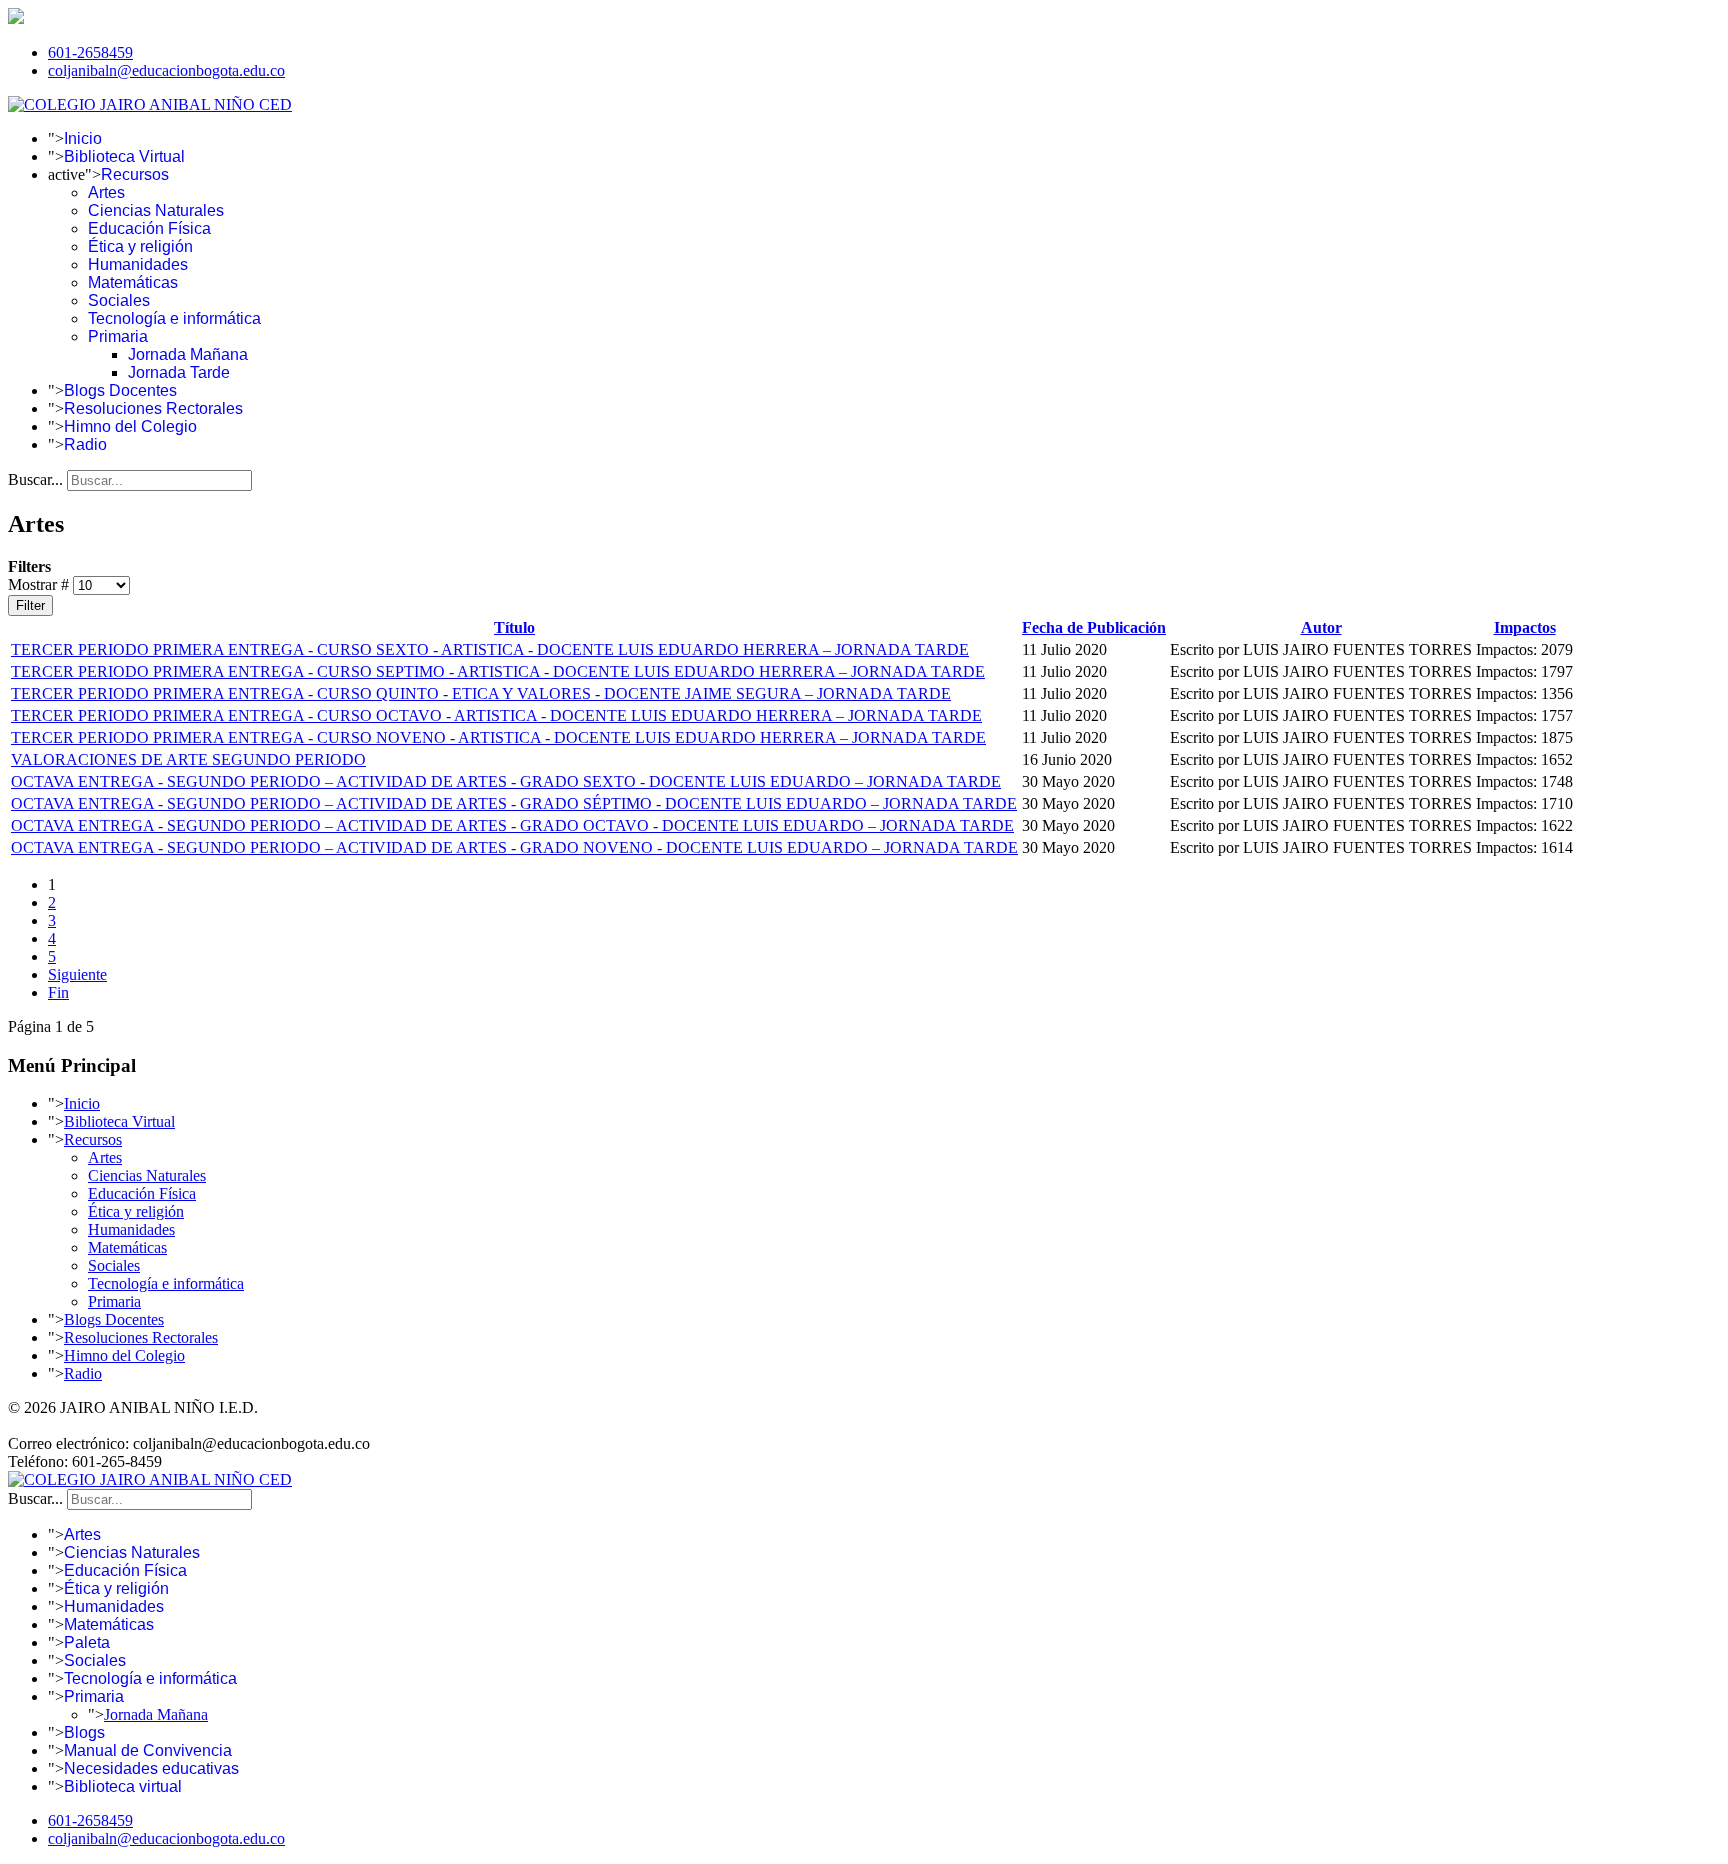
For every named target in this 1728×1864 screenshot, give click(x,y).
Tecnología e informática (174, 318)
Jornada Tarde (179, 372)
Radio (85, 444)
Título (514, 627)
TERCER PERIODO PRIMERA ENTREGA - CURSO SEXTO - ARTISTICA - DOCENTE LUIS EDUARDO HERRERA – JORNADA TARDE (490, 649)
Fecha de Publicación (1094, 627)
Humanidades (138, 264)
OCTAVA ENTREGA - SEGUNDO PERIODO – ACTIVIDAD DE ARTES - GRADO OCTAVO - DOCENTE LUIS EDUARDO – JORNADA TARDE (512, 825)
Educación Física (149, 228)
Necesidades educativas (151, 1768)
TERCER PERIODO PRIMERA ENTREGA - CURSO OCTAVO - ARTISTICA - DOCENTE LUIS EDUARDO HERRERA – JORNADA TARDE (496, 715)
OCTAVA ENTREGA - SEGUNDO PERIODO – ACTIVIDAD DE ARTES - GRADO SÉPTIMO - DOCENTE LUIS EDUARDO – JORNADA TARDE (514, 803)
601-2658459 (90, 52)
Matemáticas (133, 282)
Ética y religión (140, 246)
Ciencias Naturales (156, 210)
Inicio (83, 138)
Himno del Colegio (130, 426)
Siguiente (77, 974)
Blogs (84, 1732)
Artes (106, 192)
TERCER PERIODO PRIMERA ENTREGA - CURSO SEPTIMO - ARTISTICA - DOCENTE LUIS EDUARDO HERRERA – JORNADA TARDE (498, 671)
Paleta (87, 1642)
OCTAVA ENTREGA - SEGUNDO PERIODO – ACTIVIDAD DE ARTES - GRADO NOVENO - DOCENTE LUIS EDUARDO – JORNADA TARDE (514, 847)
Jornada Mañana (188, 354)
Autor (1321, 627)
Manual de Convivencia (148, 1750)
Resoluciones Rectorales (153, 408)
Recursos (135, 174)
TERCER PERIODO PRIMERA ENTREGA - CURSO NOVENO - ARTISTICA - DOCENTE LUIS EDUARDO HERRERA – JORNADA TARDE (498, 737)
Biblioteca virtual (123, 1786)
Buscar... (35, 479)
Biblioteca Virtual (124, 156)
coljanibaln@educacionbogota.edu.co (166, 70)
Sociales (119, 300)
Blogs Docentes (120, 390)
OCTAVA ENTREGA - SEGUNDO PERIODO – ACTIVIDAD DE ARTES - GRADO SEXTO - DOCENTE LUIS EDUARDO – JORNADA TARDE (506, 781)
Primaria (118, 336)
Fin (58, 992)
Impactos (1525, 627)
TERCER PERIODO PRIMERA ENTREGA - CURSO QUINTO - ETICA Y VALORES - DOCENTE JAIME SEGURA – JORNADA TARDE (481, 693)
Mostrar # (40, 584)
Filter (30, 605)
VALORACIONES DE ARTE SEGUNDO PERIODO (188, 759)
